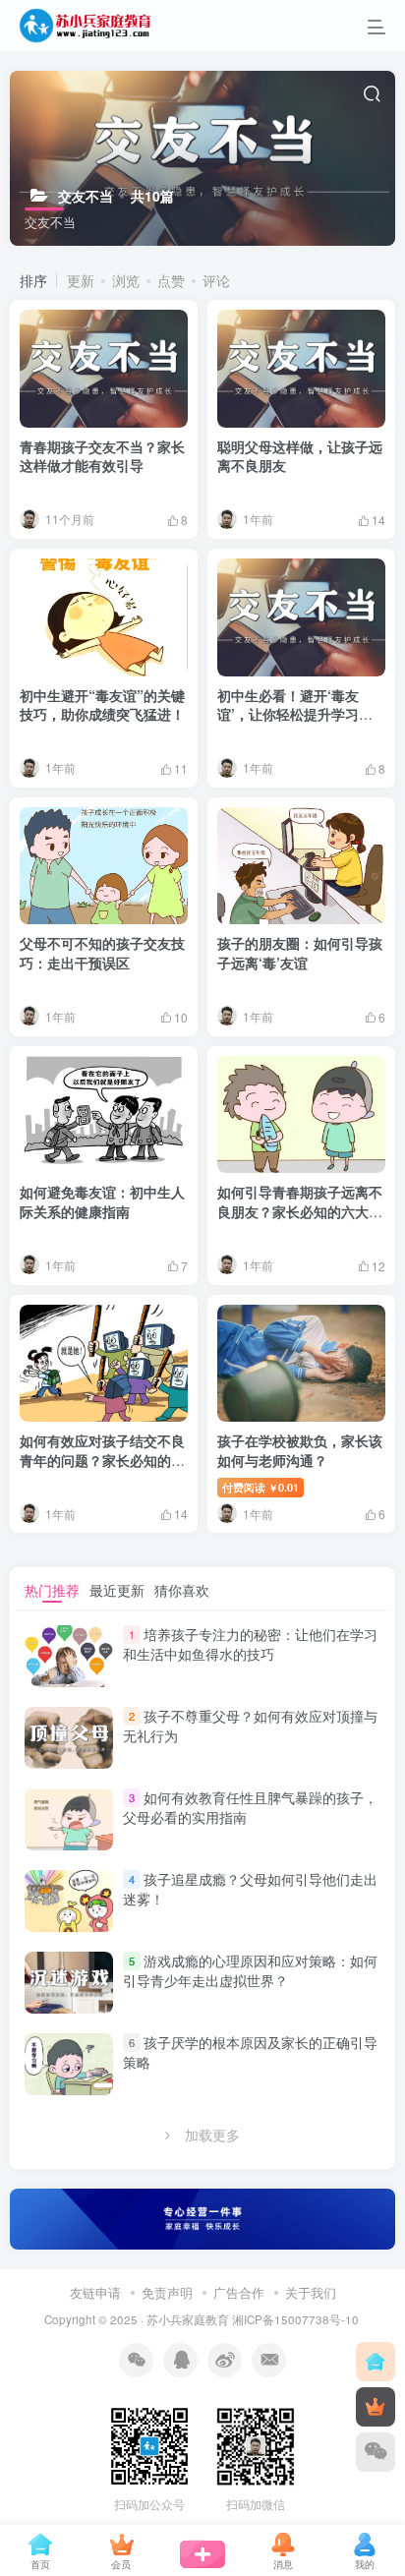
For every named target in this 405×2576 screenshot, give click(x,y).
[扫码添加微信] (376, 2452)
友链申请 (95, 2292)
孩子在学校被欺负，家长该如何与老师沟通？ (300, 1450)
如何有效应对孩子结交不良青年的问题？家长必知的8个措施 (102, 1460)
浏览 (126, 280)
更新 (81, 280)
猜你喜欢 (182, 1590)
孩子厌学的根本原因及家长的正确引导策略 (250, 2052)
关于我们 (311, 2292)
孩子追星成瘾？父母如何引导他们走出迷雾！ (250, 1889)
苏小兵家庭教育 (188, 2319)
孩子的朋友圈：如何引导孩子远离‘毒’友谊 (300, 953)
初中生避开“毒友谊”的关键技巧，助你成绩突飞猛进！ (102, 705)
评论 (216, 280)
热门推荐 (52, 1590)
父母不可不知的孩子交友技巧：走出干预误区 (102, 953)
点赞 (171, 280)
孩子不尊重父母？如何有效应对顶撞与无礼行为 (250, 1726)
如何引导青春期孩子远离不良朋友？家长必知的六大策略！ (300, 1211)
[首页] (376, 2362)
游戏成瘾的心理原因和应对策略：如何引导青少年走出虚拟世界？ (250, 1970)
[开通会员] (376, 2407)
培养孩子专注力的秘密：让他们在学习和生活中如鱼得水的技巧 (250, 1644)
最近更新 (117, 1590)
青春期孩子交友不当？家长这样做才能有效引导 (102, 456)
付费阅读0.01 (260, 1487)
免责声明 (167, 2292)
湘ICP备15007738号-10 (295, 2319)
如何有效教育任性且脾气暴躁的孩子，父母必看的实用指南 (250, 1807)
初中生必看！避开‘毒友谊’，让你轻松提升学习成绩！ (295, 714)
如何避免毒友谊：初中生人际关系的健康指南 (102, 1201)
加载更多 (212, 2135)
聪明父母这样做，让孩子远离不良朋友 (300, 456)
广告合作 (239, 2292)
